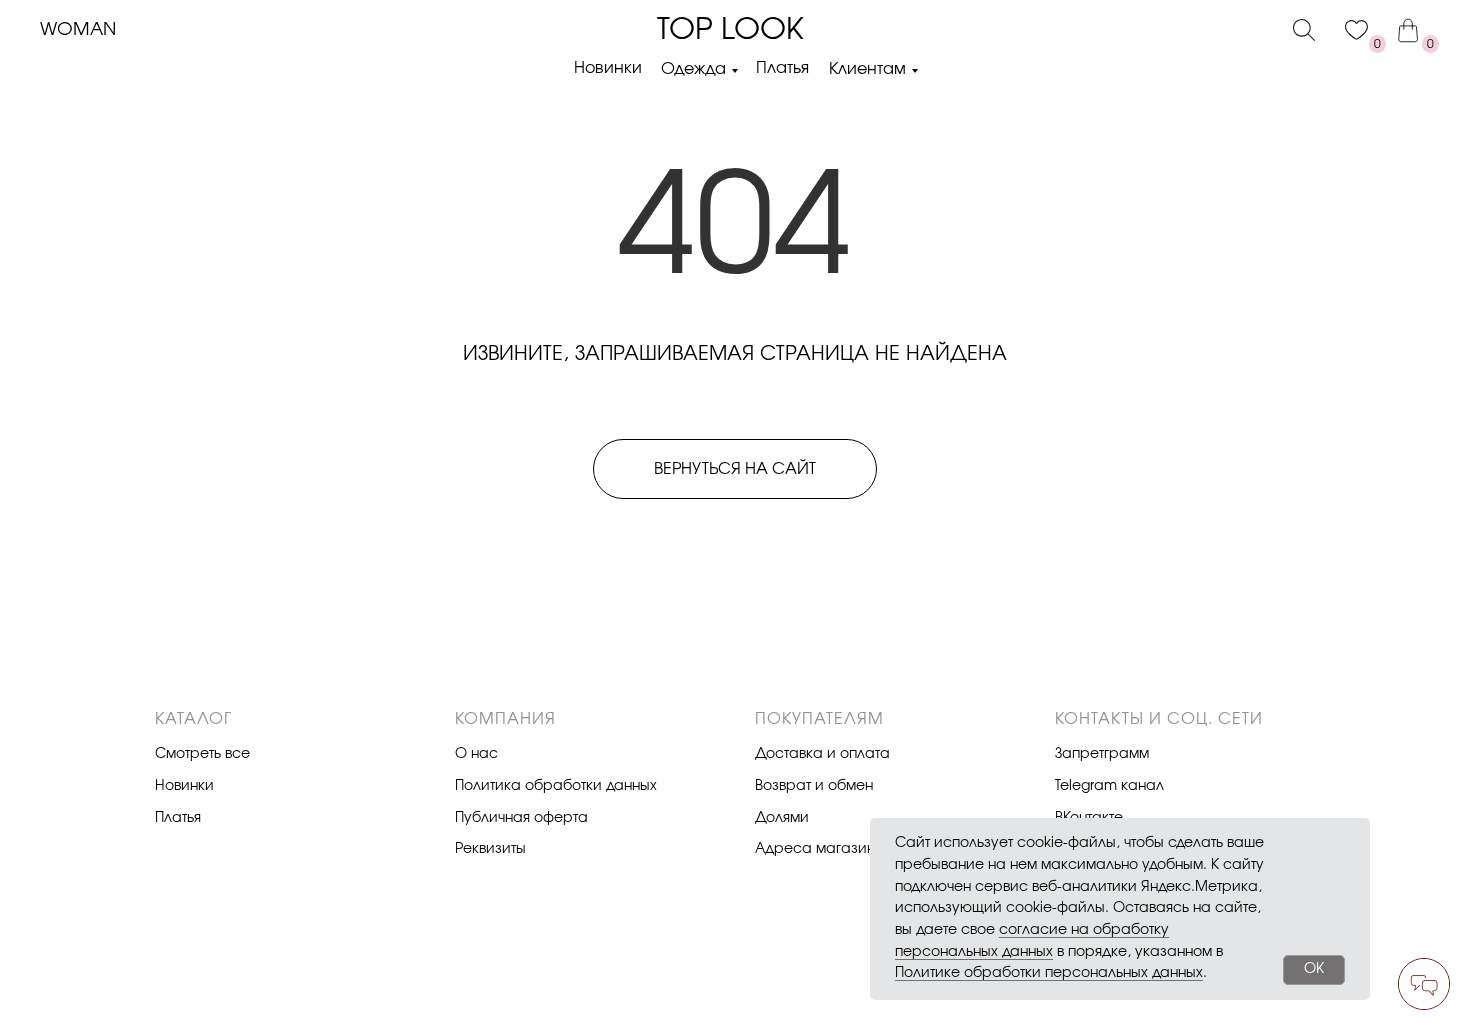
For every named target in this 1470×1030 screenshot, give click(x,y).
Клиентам (867, 69)
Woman (78, 30)
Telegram (1086, 786)
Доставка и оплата (822, 754)
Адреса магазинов (823, 849)
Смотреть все (202, 754)
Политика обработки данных (556, 786)
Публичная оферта (521, 818)
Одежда (693, 69)
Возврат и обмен (814, 786)
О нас (476, 754)
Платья (782, 68)
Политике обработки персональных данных (1049, 973)
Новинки (608, 68)
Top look (730, 30)
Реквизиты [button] (490, 849)
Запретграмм (1102, 754)
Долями (782, 818)
